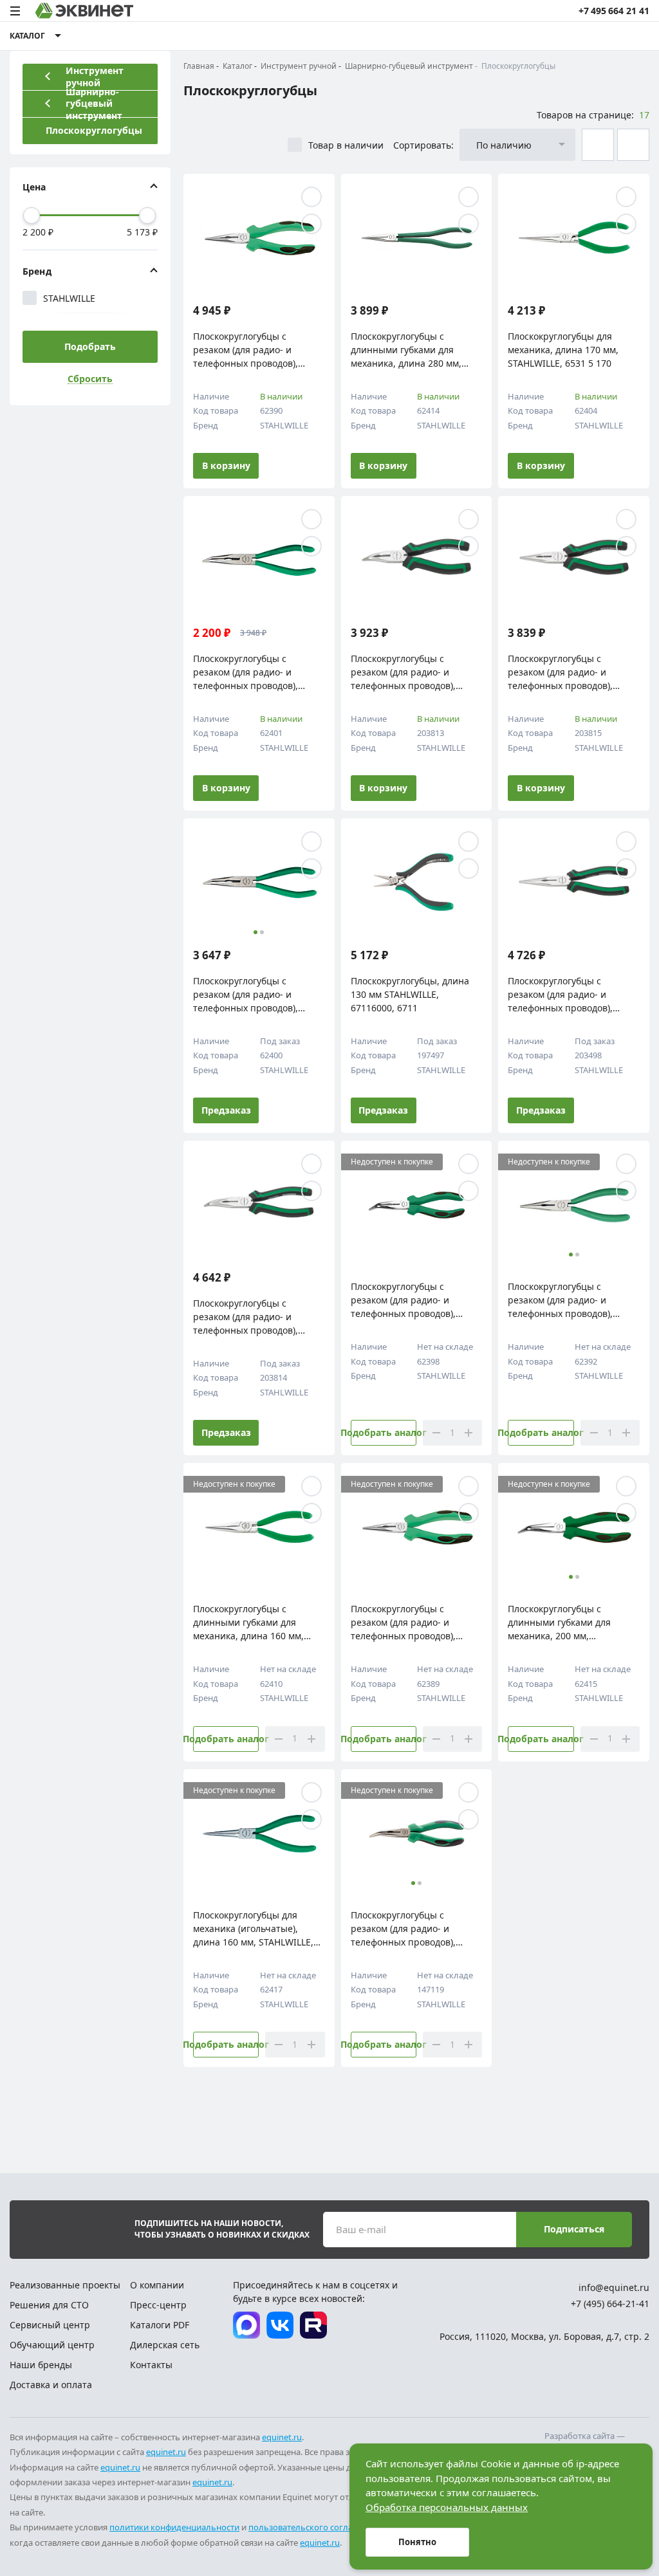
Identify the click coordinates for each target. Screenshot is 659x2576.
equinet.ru (282, 2437)
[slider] (32, 216)
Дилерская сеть (165, 2345)
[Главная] (84, 11)
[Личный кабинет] (613, 36)
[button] (221, 876)
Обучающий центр (52, 2345)
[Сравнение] (565, 36)
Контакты (151, 2365)
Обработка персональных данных (447, 2507)
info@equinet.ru (614, 2287)
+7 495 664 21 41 (614, 11)
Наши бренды (41, 2365)
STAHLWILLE (69, 298)
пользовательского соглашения (314, 2527)
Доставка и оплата (51, 2385)
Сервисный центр (50, 2325)
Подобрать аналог (384, 1432)
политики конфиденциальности (174, 2527)
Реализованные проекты (65, 2285)
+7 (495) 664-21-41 (610, 2304)
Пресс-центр (158, 2305)
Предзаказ (226, 1110)
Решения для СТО (49, 2305)
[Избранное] (589, 36)
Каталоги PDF (160, 2325)
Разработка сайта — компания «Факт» (585, 2442)
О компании (157, 2285)
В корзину (226, 465)
